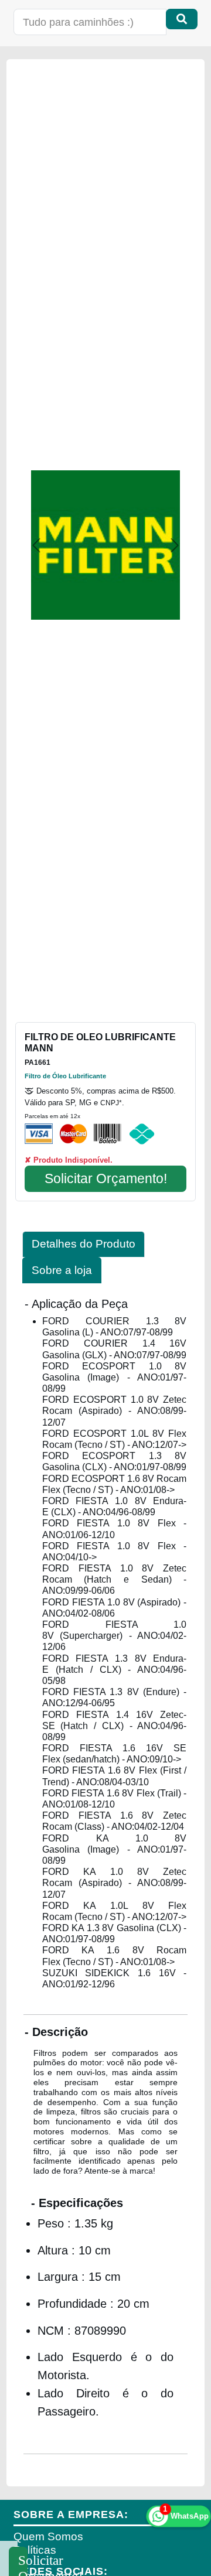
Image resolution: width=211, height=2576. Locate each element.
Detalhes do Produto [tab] (84, 1244)
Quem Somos (48, 2536)
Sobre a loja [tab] (62, 1270)
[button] (36, 545)
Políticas (35, 2550)
